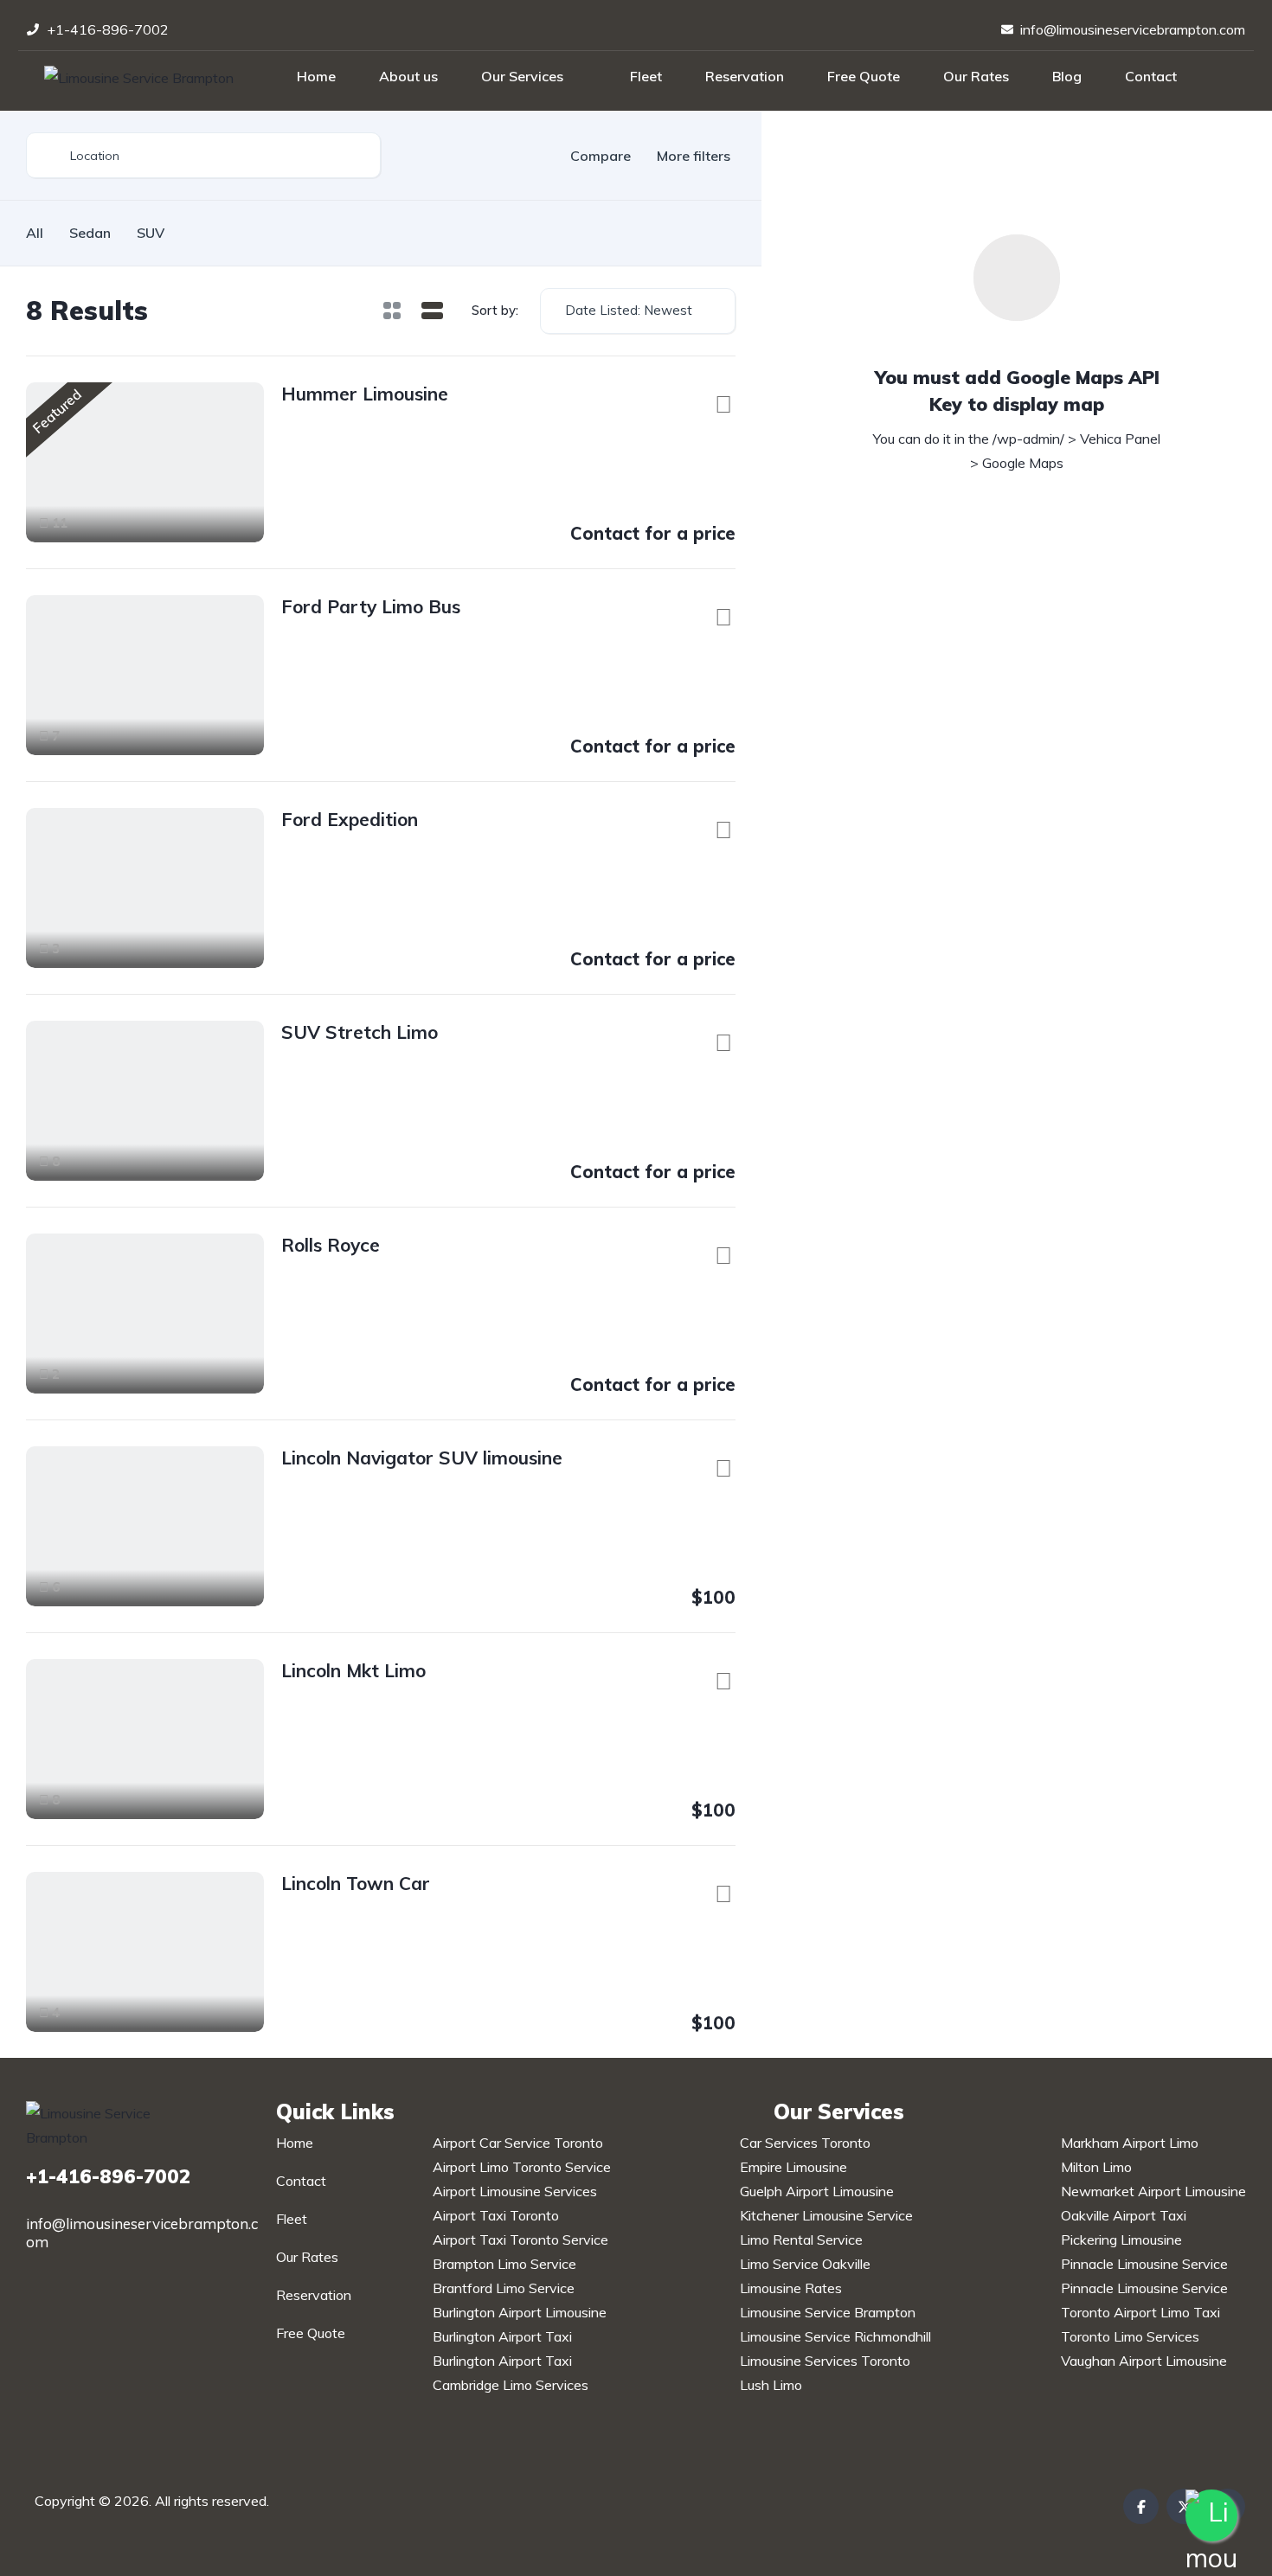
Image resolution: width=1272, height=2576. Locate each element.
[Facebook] (1141, 2506)
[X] (1184, 2506)
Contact (1151, 76)
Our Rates (976, 76)
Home (316, 76)
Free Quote (864, 76)
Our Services (522, 76)
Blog (1067, 76)
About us (408, 76)
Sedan (90, 233)
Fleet (646, 76)
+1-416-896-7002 (108, 2176)
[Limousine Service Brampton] (139, 77)
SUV (151, 233)
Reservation (745, 76)
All (35, 233)
